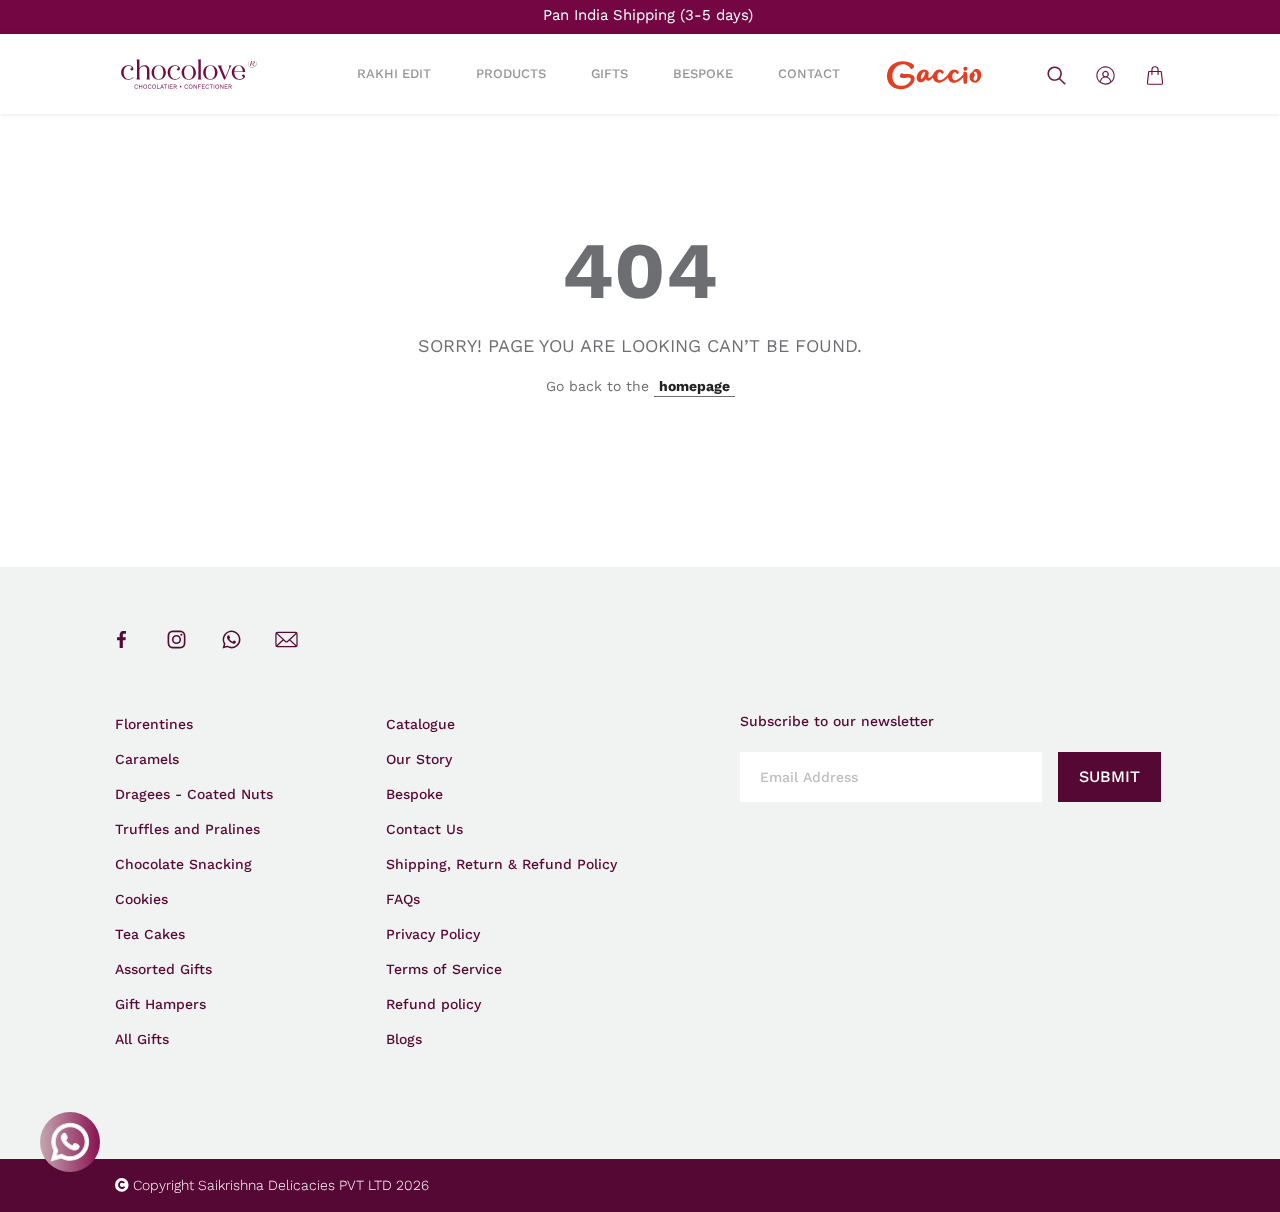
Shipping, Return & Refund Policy (501, 864)
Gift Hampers (160, 1004)
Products (511, 73)
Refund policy (433, 1004)
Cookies (141, 899)
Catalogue (420, 724)
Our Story (419, 759)
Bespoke (414, 794)
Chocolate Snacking (183, 864)
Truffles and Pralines (187, 829)
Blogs (404, 1039)
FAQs (403, 899)
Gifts (609, 73)
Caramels (147, 759)
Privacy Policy (433, 934)
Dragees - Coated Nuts (194, 794)
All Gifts (142, 1039)
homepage (694, 386)
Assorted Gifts (163, 969)
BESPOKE (703, 73)
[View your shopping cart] (1154, 74)
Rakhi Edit (394, 73)
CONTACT (809, 73)
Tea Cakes (150, 934)
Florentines (154, 724)
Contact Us (424, 829)
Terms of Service (444, 969)
